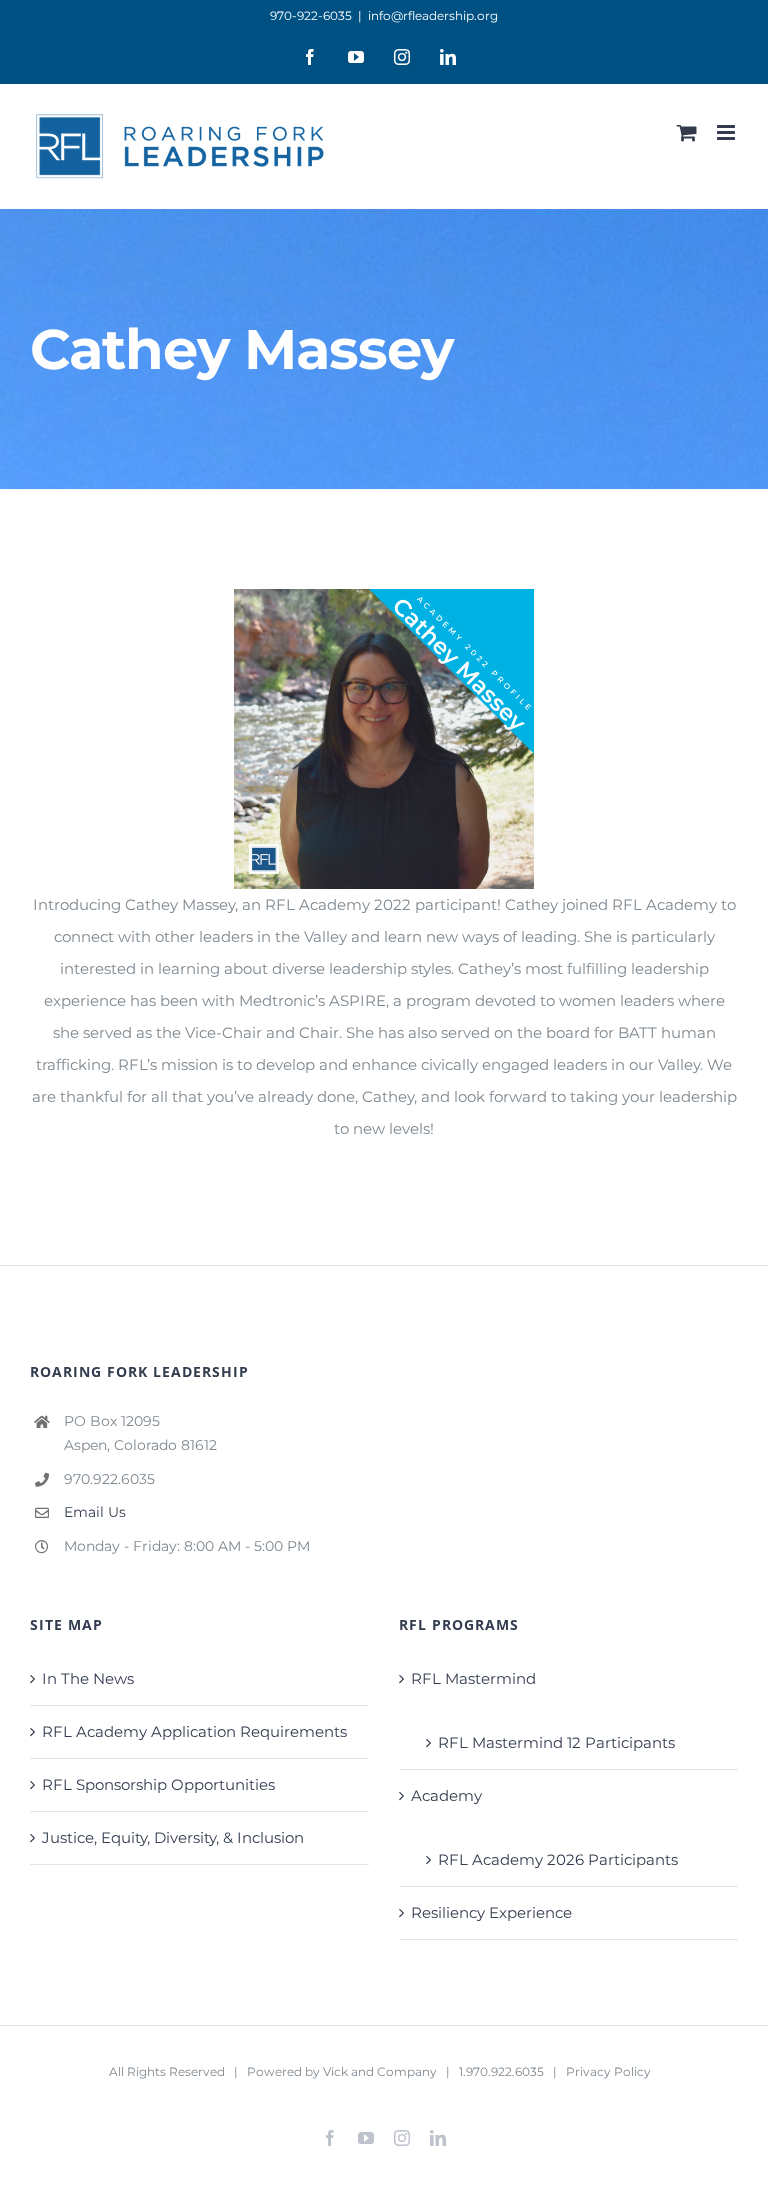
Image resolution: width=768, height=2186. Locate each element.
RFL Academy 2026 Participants (558, 1859)
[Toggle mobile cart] (687, 132)
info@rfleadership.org (433, 15)
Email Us (95, 1512)
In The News (88, 1678)
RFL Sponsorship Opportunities (158, 1784)
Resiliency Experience (491, 1912)
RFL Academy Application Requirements (194, 1731)
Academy (446, 1795)
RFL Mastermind (473, 1678)
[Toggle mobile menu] (727, 132)
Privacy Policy (608, 2071)
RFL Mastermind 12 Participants (556, 1742)
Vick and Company (380, 2071)
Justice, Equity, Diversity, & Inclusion (173, 1837)
